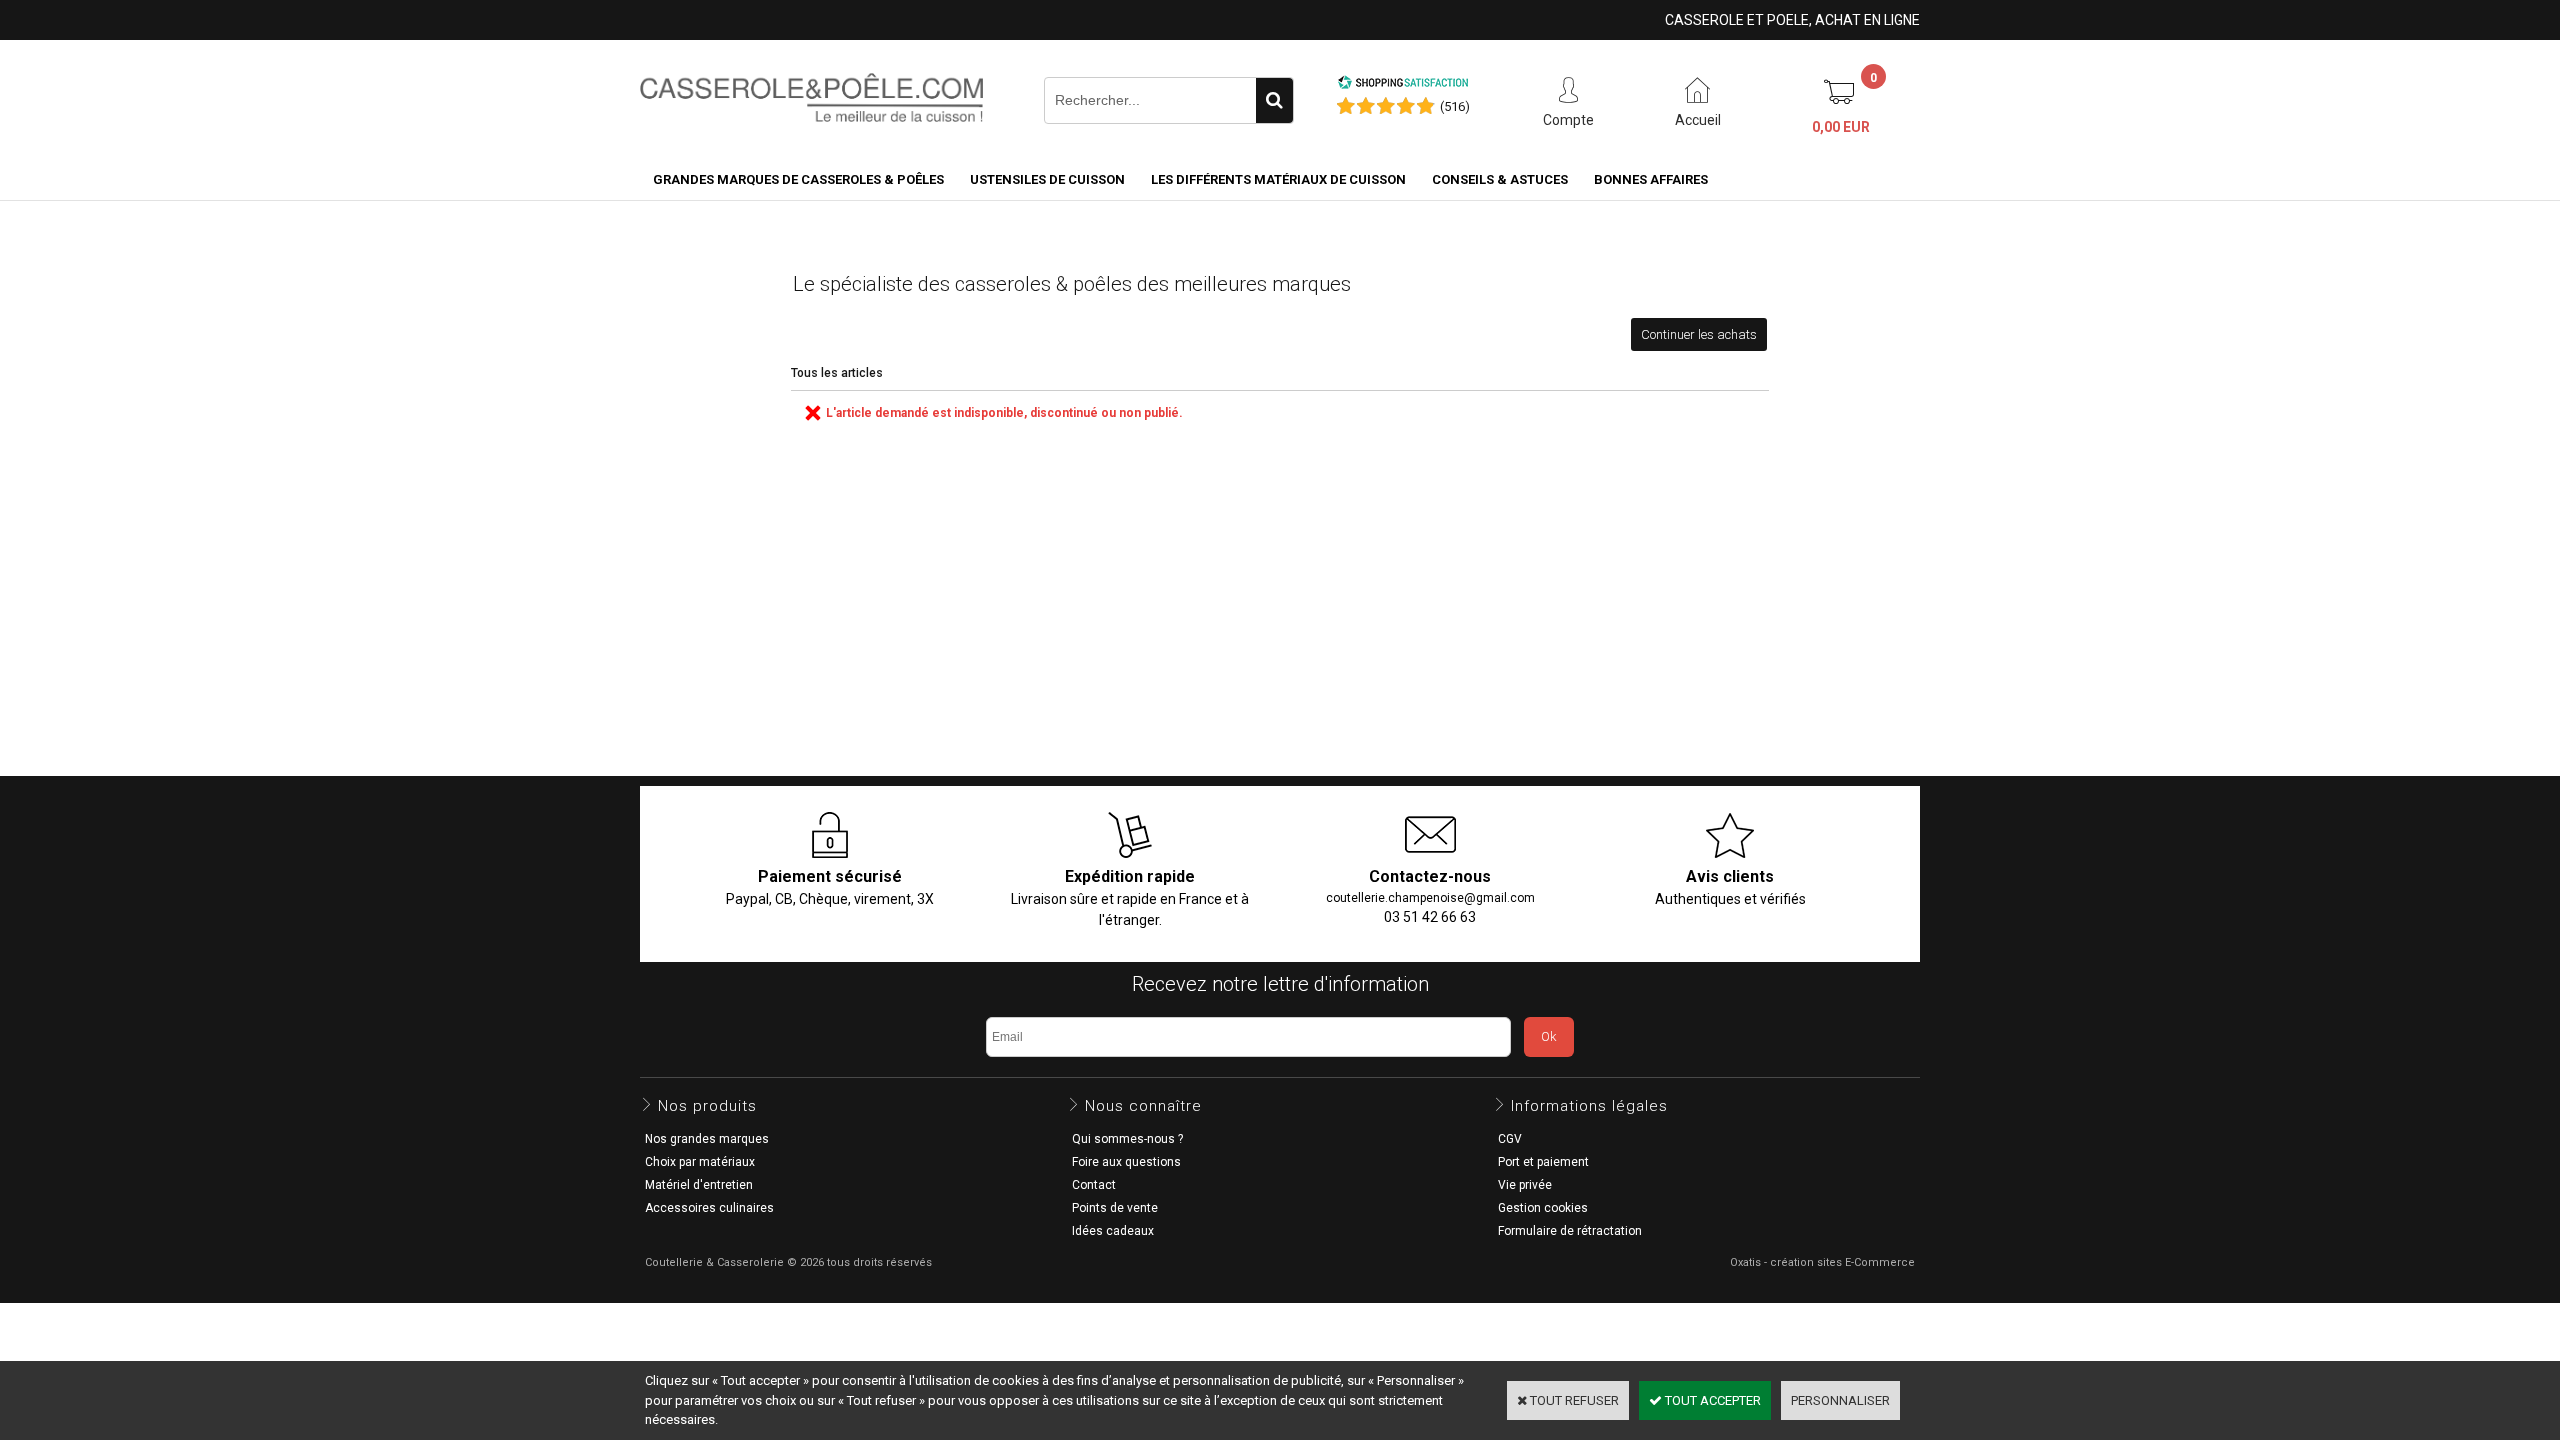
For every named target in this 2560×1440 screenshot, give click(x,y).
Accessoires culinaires (709, 1208)
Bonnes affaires (1651, 179)
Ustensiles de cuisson (1047, 179)
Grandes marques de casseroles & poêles (798, 179)
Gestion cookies (1543, 1208)
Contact (1094, 1185)
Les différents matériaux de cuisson (1278, 179)
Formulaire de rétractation (1570, 1231)
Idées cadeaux (1113, 1231)
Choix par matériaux (700, 1162)
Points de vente (1115, 1208)
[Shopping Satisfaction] (1403, 85)
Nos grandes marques (707, 1139)
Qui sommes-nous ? (1127, 1139)
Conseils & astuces (1500, 179)
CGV (1510, 1139)
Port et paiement (1543, 1162)
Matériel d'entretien (699, 1185)
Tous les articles (837, 373)
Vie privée (1525, 1185)
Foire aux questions (1126, 1162)
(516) (1455, 106)
